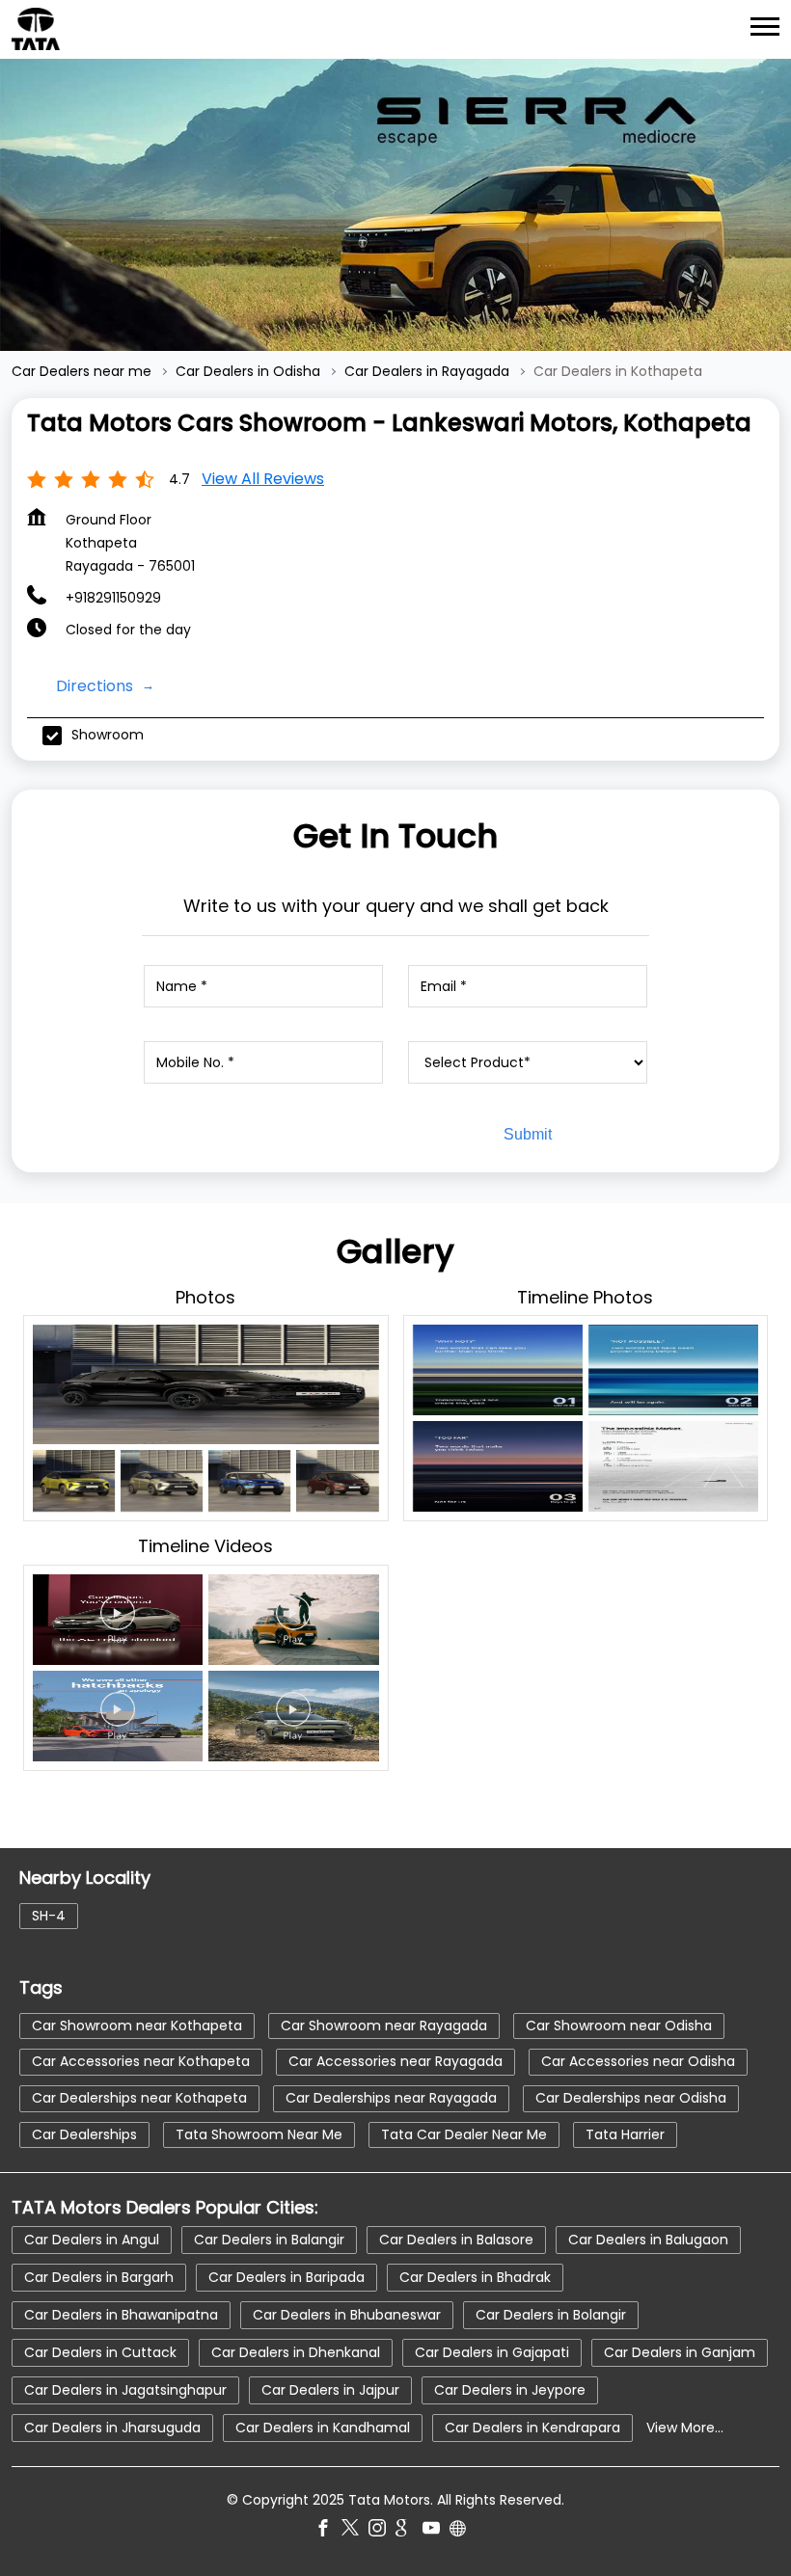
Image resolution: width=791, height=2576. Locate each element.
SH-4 (49, 1916)
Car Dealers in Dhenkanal (296, 2352)
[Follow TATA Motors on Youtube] (436, 2531)
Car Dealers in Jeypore (510, 2390)
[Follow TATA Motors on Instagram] (382, 2531)
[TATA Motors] (36, 29)
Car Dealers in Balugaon (648, 2240)
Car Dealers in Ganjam (680, 2352)
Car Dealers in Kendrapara (532, 2428)
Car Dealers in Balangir (269, 2240)
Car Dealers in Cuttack (100, 2352)
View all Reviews (263, 479)
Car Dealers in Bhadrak (475, 2277)
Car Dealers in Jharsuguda (112, 2428)
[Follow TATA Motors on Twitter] (355, 2531)
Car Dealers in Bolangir (551, 2315)
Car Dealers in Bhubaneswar (347, 2315)
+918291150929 (113, 598)
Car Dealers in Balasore (456, 2240)
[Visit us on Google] (409, 2531)
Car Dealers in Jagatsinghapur (125, 2390)
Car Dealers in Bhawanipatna (121, 2315)
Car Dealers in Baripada (286, 2277)
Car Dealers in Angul (92, 2240)
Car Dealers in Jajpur (330, 2390)
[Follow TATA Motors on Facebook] (328, 2531)
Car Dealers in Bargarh (99, 2277)
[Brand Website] (463, 2531)
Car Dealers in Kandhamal (323, 2428)
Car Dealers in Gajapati (492, 2352)
